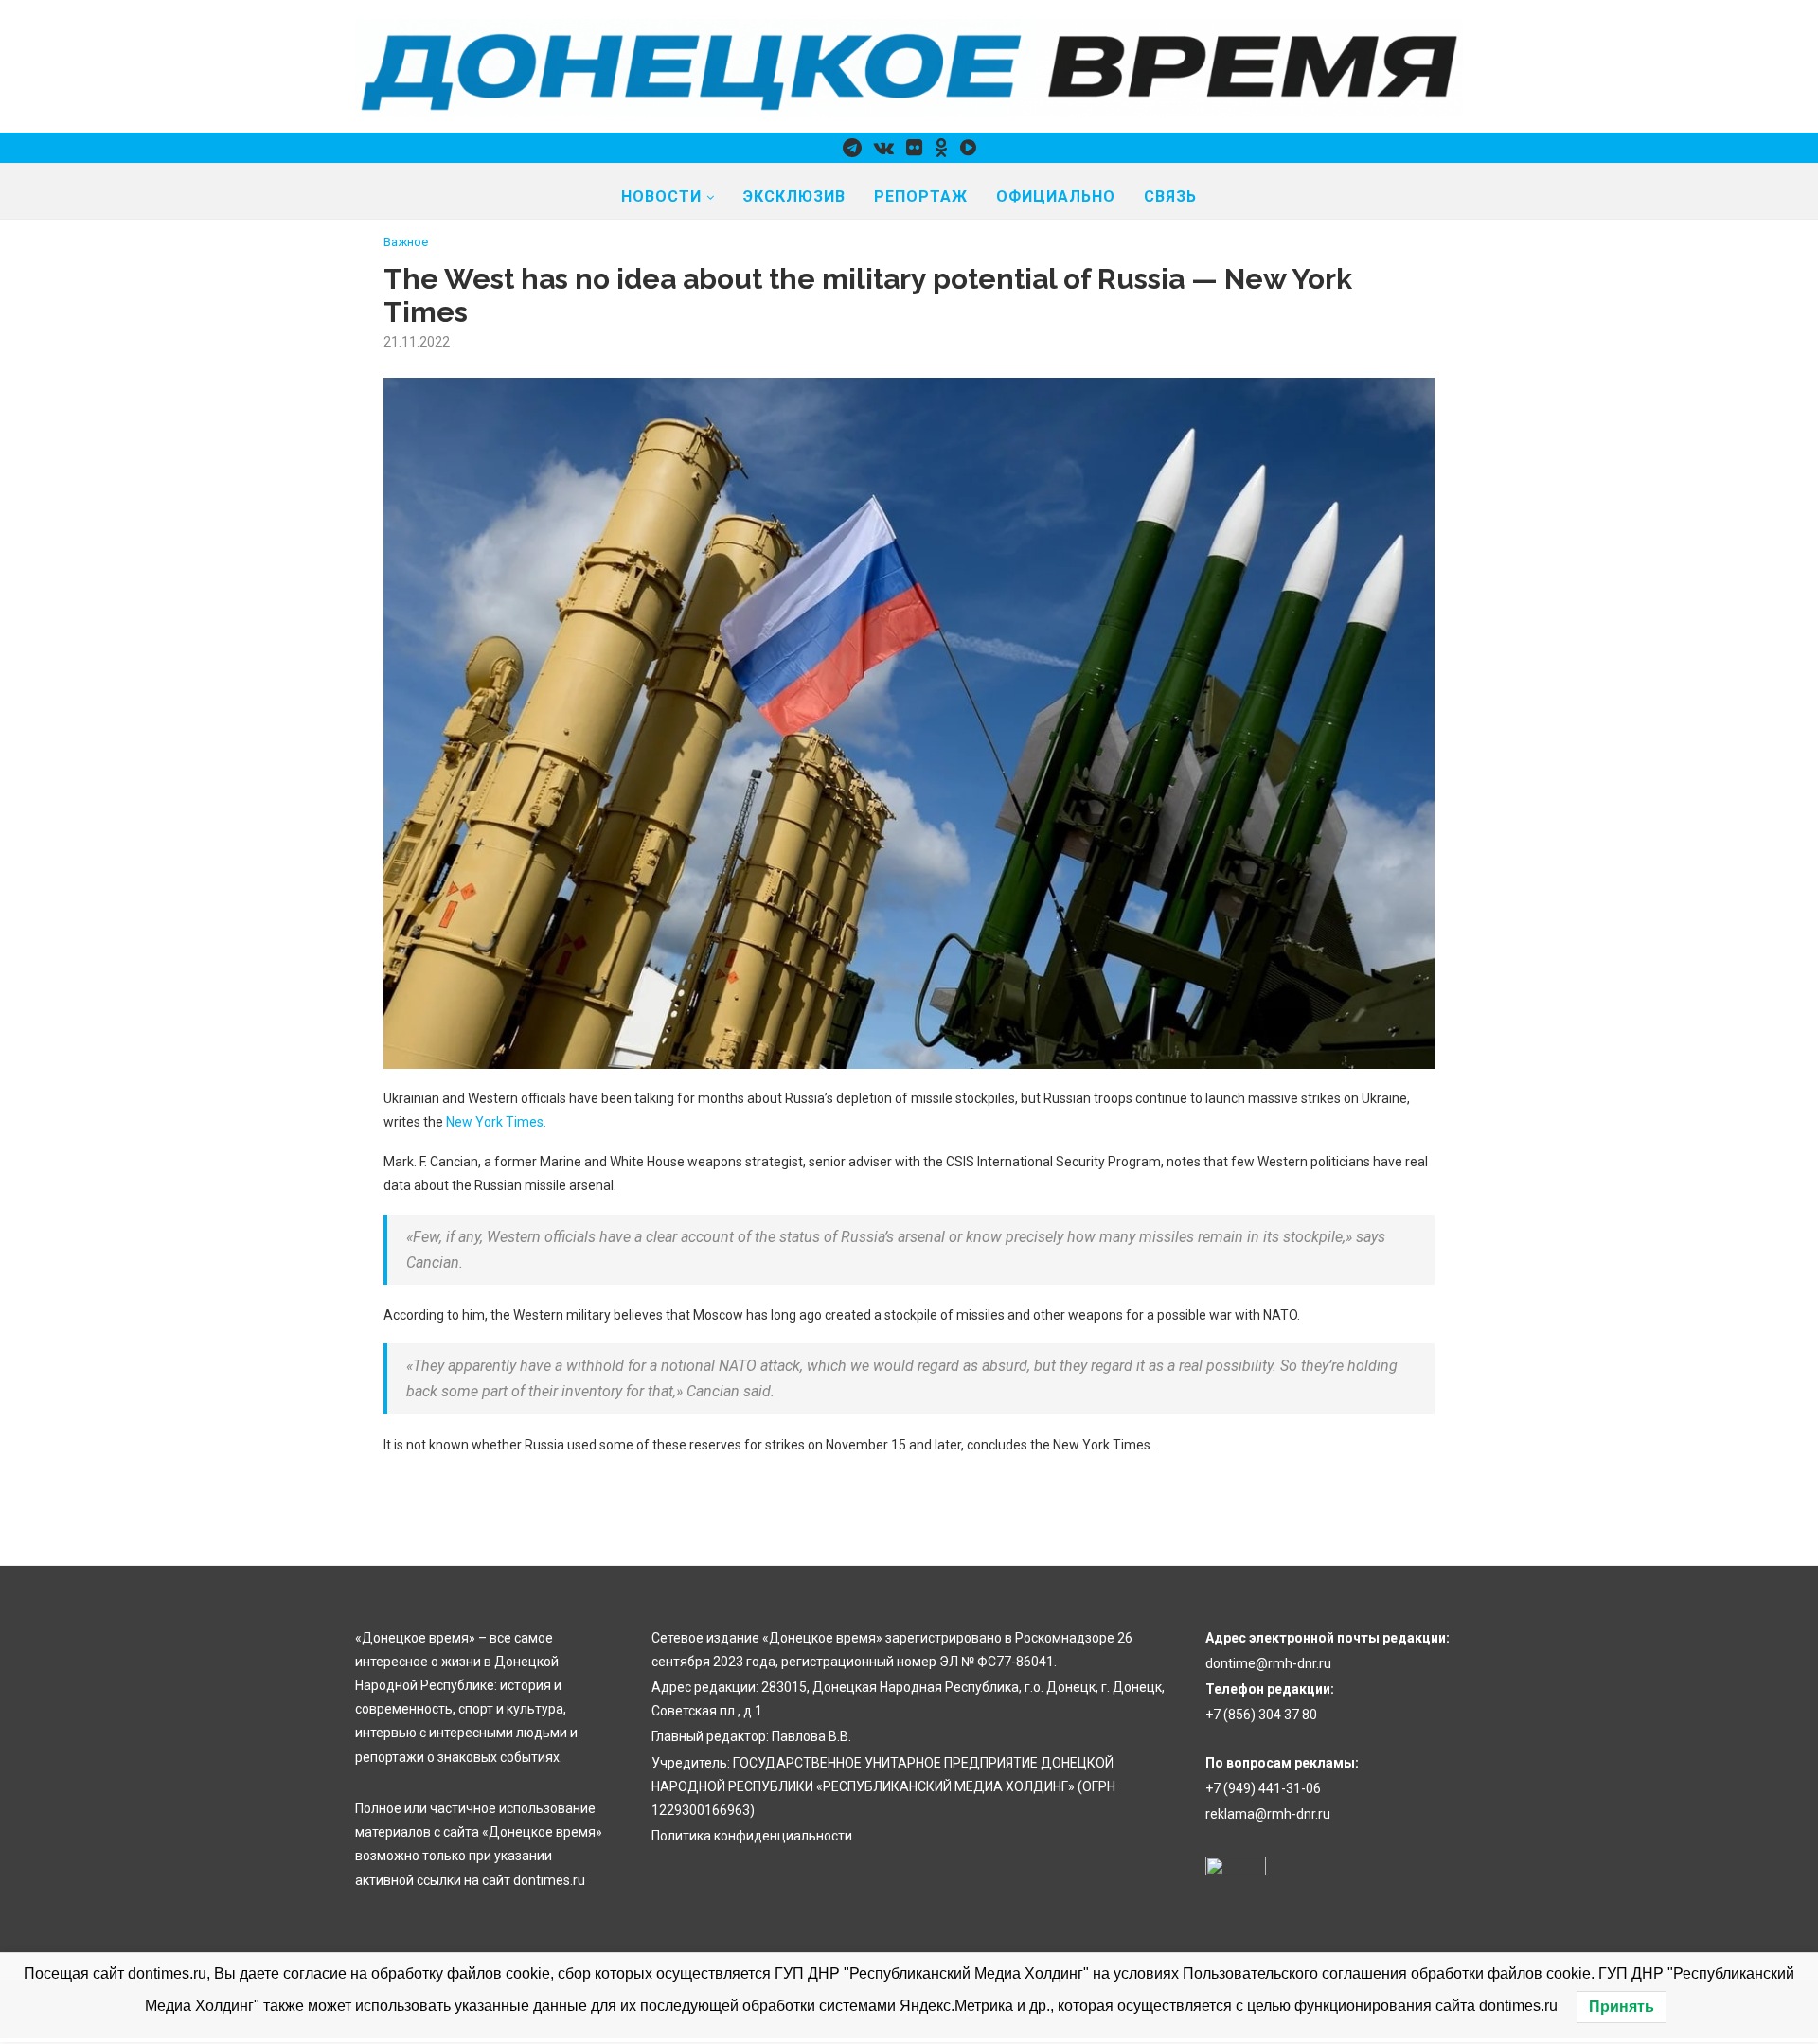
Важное (406, 242)
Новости (661, 196)
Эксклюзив (794, 196)
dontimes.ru (549, 1880)
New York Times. (496, 1122)
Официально (1056, 196)
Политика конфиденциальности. (753, 1836)
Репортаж (921, 196)
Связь (1170, 196)
